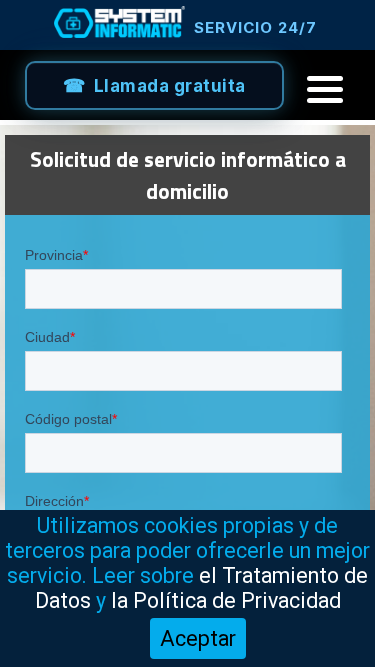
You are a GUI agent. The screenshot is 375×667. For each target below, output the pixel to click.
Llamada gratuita (170, 86)
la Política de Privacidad (226, 600)
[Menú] (325, 89)
